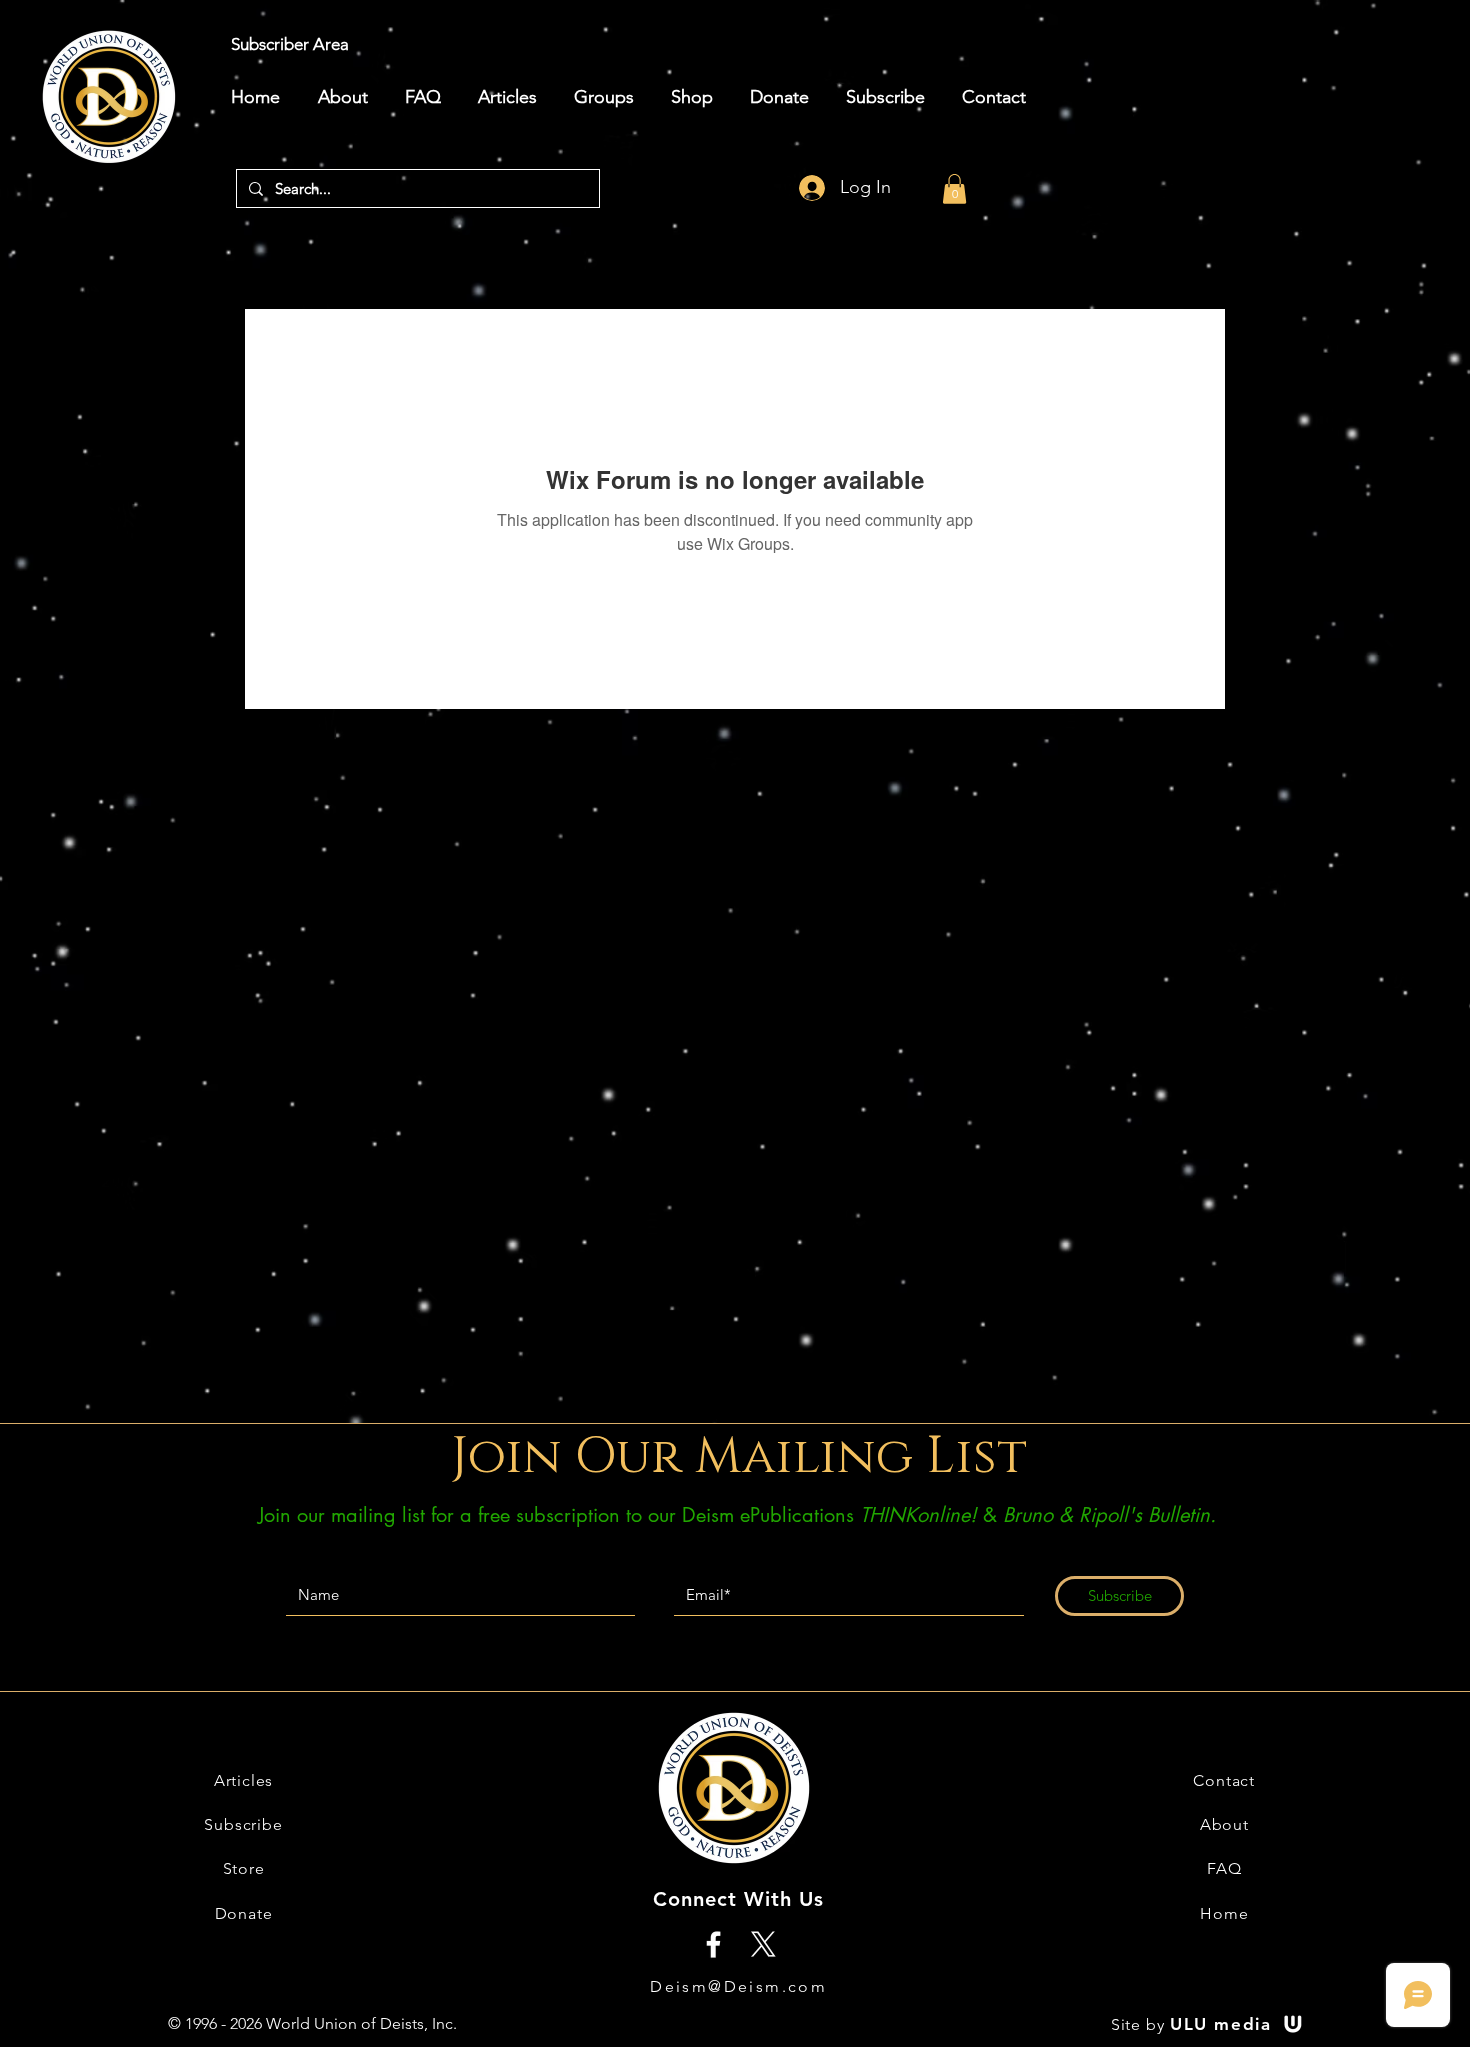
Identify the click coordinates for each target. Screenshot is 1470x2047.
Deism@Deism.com (738, 1986)
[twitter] (763, 1944)
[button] (954, 189)
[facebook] (713, 1944)
